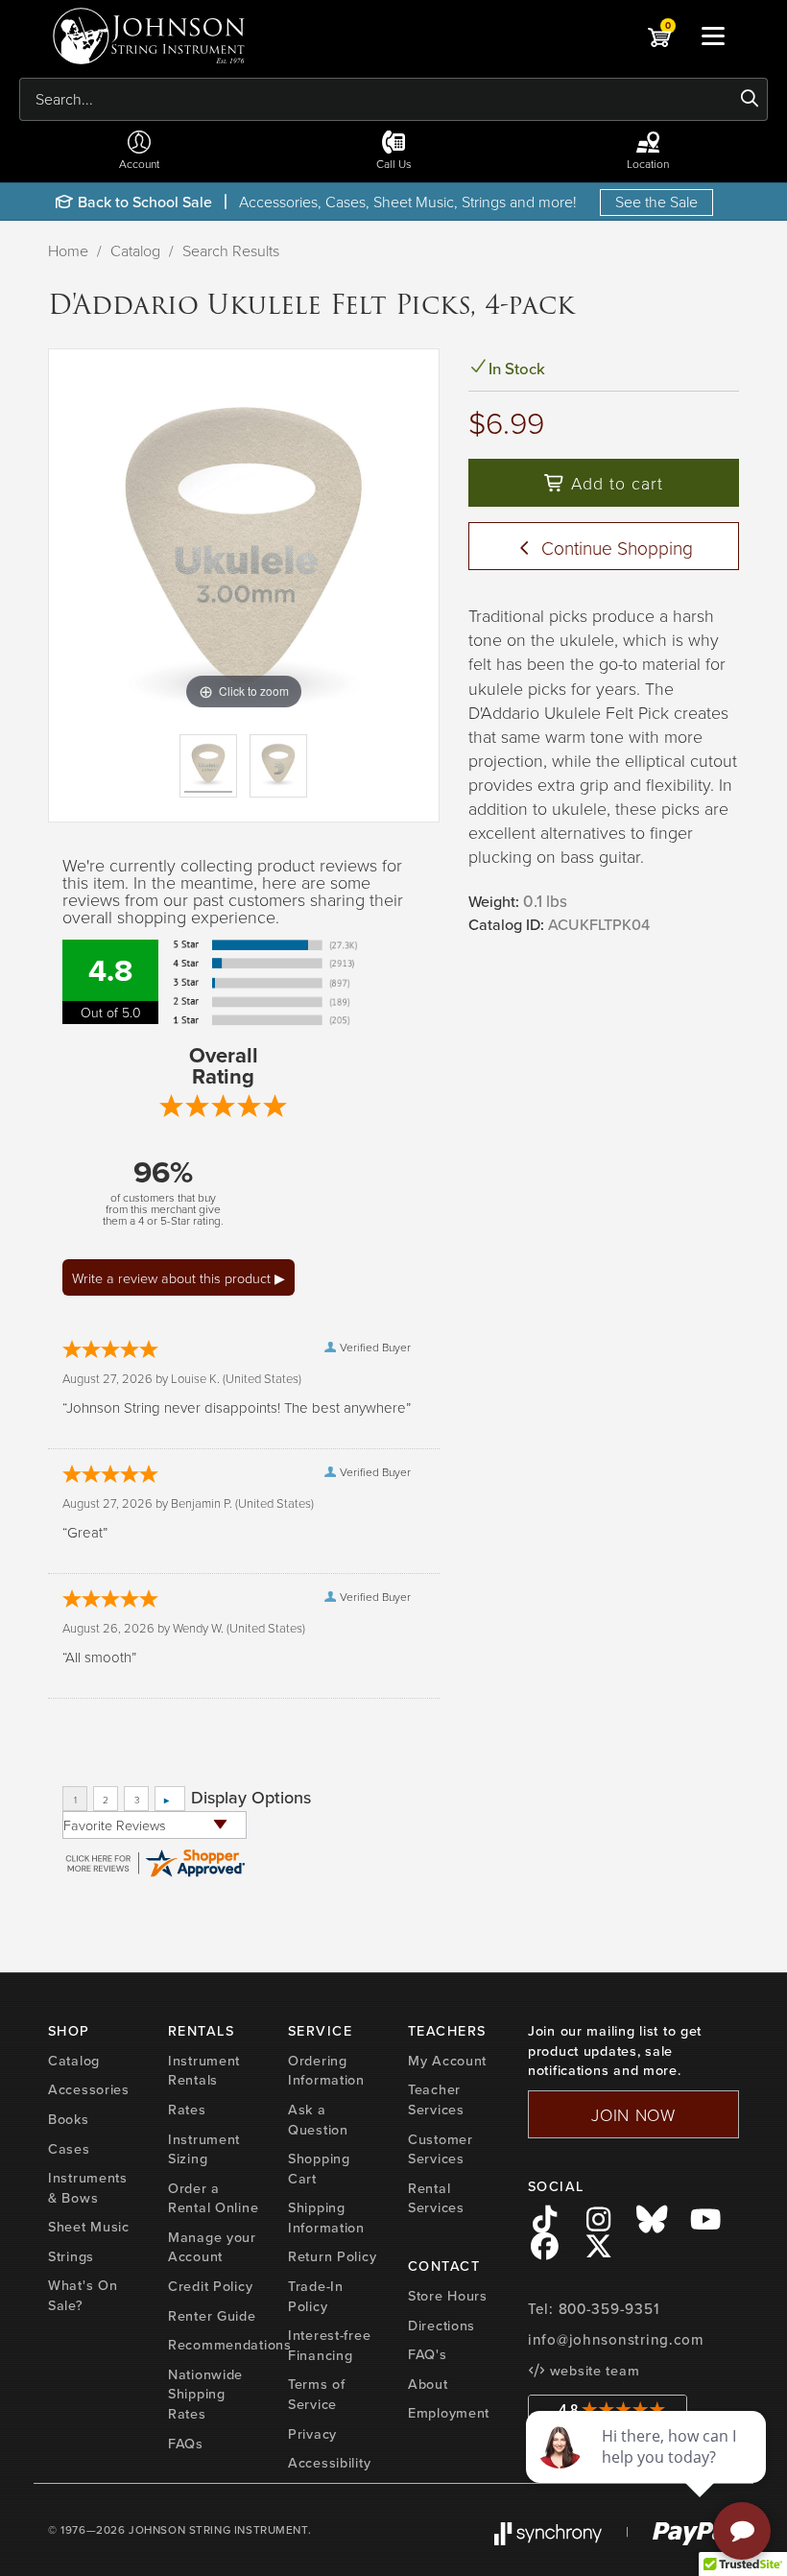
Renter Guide (212, 2316)
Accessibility (329, 2463)
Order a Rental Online (213, 2198)
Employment (449, 2413)
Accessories (89, 2089)
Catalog (135, 250)
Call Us (394, 164)
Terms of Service (317, 2394)
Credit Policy (210, 2286)
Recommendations (230, 2345)
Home (68, 250)
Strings (71, 2256)
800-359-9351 (609, 2309)
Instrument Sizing (204, 2149)
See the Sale (656, 202)
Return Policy (332, 2256)
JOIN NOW (633, 2114)
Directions (441, 2326)
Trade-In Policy (316, 2296)
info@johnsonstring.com (616, 2340)
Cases (69, 2149)
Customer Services (441, 2149)
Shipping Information (326, 2218)
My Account (447, 2061)
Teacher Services (436, 2099)
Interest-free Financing (329, 2345)
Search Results (231, 250)
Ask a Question (318, 2120)
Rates (187, 2110)
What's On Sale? (83, 2295)
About (428, 2384)
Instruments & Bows (88, 2188)
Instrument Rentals (204, 2071)
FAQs (186, 2444)
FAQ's (428, 2354)
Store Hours (448, 2296)
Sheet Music (89, 2227)
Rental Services (436, 2198)
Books (69, 2119)
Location (648, 164)
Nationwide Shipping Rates (205, 2394)
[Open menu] (713, 36)
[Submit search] (750, 99)
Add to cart (614, 483)
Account (139, 164)
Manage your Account (212, 2247)
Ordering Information (326, 2071)
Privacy (312, 2434)
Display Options (251, 1798)
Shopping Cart (319, 2169)
